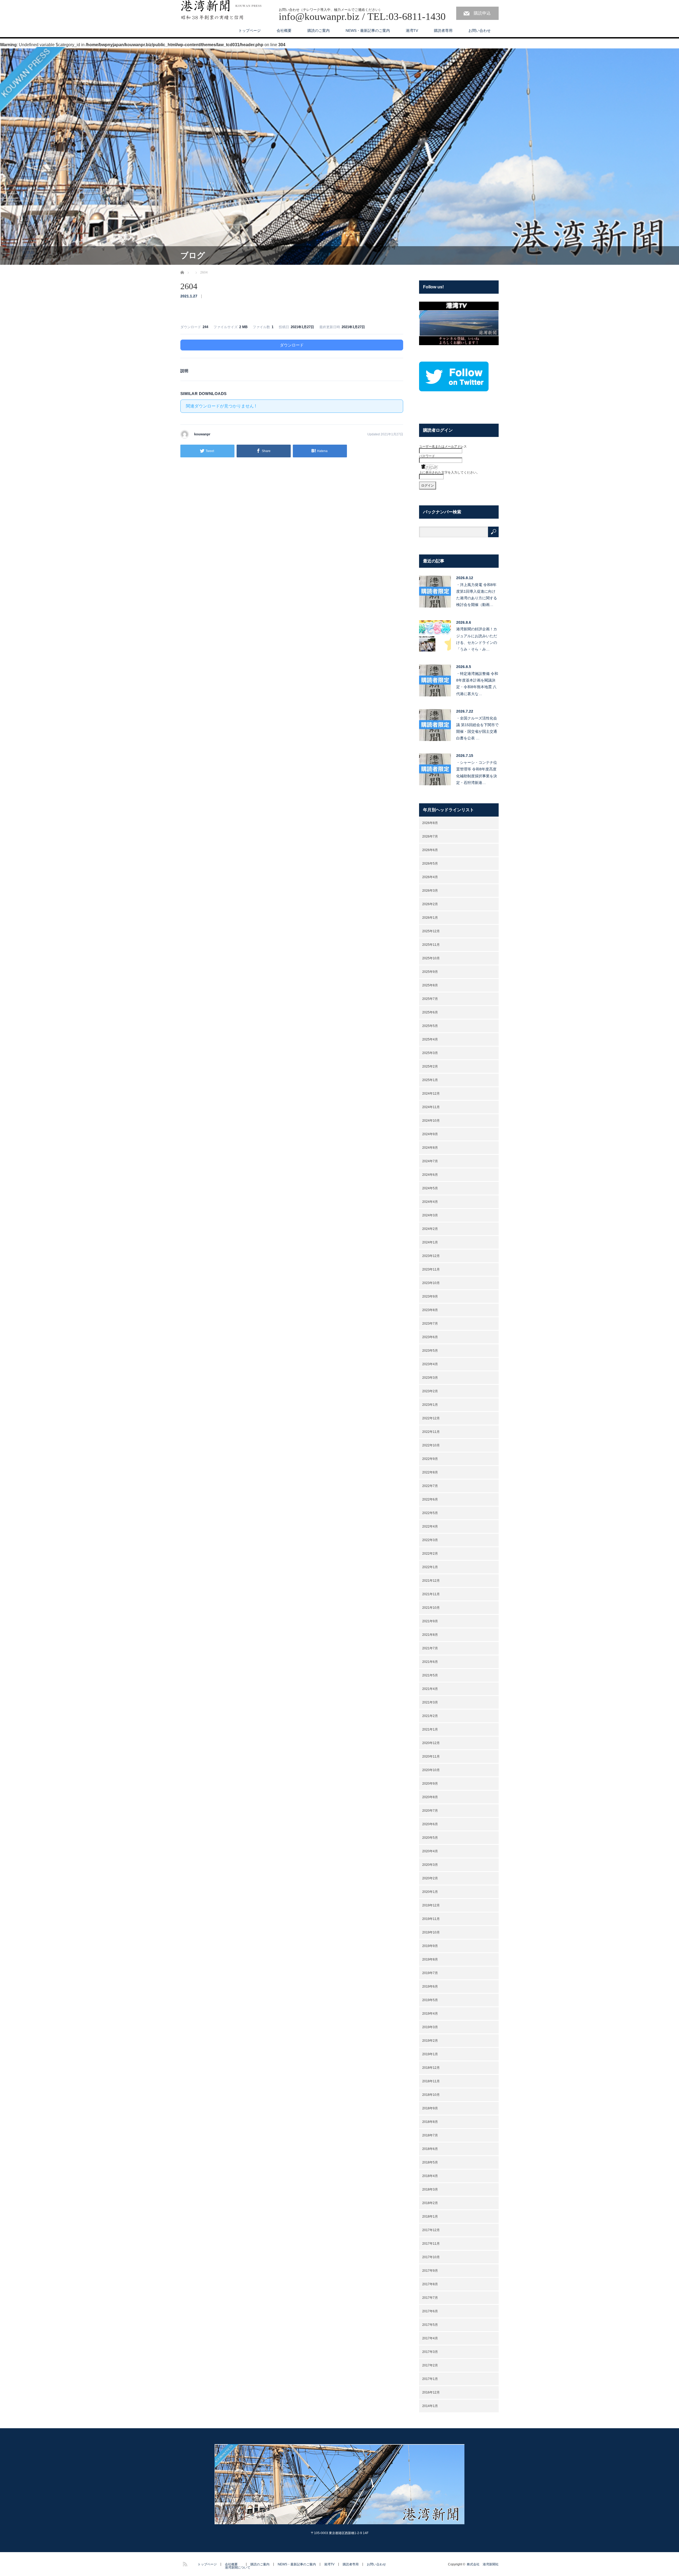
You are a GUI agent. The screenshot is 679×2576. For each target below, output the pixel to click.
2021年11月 (431, 1594)
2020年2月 (430, 1878)
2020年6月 (430, 1824)
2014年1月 (430, 2406)
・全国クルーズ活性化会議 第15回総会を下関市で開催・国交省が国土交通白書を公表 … (477, 728)
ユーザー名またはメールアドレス (443, 446)
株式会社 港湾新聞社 (483, 2564)
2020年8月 (430, 1797)
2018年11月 (431, 2081)
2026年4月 (430, 877)
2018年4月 (430, 2176)
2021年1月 (430, 1729)
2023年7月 (430, 1324)
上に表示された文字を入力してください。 (449, 472)
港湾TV (412, 31)
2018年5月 (430, 2162)
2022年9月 (430, 1459)
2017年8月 (430, 2284)
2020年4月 (430, 1851)
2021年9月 (430, 1621)
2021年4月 (430, 1689)
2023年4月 (430, 1364)
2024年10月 (431, 1121)
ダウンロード (292, 345)
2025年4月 (430, 1039)
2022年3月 (430, 1540)
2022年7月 (430, 1486)
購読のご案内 (319, 31)
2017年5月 (430, 2325)
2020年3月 (430, 1865)
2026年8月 (430, 823)
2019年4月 (430, 2014)
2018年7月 (430, 2135)
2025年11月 (431, 945)
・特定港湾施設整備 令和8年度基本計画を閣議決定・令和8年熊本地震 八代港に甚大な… (477, 684)
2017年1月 (430, 2379)
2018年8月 (430, 2122)
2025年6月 (430, 1012)
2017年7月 (430, 2298)
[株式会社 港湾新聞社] (221, 10)
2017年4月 (430, 2338)
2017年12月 (431, 2230)
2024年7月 (430, 1161)
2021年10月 (431, 1608)
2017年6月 (430, 2311)
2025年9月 (430, 972)
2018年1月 (430, 2217)
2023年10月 (431, 1283)
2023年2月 (430, 1391)
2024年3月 (430, 1215)
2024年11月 (431, 1107)
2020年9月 (430, 1784)
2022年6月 (430, 1499)
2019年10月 (431, 1932)
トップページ (250, 31)
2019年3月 (430, 2027)
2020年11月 (431, 1757)
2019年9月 (430, 1946)
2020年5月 (430, 1838)
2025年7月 (430, 999)
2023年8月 (430, 1310)
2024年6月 (430, 1175)
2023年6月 (430, 1337)
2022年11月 (431, 1432)
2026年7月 (430, 836)
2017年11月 (431, 2244)
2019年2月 (430, 2041)
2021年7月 (430, 1648)
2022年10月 (431, 1445)
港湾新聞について (238, 2568)
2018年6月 (430, 2149)
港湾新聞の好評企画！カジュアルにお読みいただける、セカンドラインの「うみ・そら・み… (477, 639)
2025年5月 (430, 1026)
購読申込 (482, 13)
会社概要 (284, 31)
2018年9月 (430, 2108)
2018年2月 (430, 2203)
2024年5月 (430, 1188)
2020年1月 (430, 1892)
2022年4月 (430, 1526)
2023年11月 (431, 1269)
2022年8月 (430, 1472)
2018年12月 (431, 2068)
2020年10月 (431, 1770)
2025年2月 (430, 1066)
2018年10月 (431, 2095)
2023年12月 (431, 1256)
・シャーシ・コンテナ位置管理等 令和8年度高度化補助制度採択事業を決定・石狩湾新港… (477, 773)
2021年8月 (430, 1635)
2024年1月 (430, 1242)
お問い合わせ (480, 31)
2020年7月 (430, 1811)
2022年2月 (430, 1554)
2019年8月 (430, 1959)
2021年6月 (430, 1662)
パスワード (427, 456)
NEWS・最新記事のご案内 (368, 31)
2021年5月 (430, 1675)
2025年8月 (430, 985)
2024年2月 (430, 1229)
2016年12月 (431, 2392)
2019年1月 (430, 2054)
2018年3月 (430, 2189)
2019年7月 (430, 1973)
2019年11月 (431, 1919)
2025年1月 (430, 1080)
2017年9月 (430, 2271)
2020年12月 (431, 1743)
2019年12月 (431, 1905)
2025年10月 (431, 958)
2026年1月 (430, 918)
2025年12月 (431, 931)
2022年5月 (430, 1513)
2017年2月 (430, 2365)
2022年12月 (431, 1418)
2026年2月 (430, 904)
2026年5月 (430, 864)
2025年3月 (430, 1053)
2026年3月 (430, 891)
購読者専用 (443, 31)
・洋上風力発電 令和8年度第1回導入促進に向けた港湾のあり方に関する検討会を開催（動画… (477, 595)
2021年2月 (430, 1716)
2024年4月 (430, 1202)
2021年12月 (431, 1581)
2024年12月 (431, 1094)
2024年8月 (430, 1148)
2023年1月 (430, 1405)
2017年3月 (430, 2352)
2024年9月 (430, 1134)
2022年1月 (430, 1567)
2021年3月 (430, 1702)
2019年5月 (430, 2000)
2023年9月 (430, 1296)
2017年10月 (431, 2257)
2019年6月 (430, 1987)
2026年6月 (430, 850)
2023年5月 (430, 1351)
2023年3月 (430, 1378)
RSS (184, 2563)
